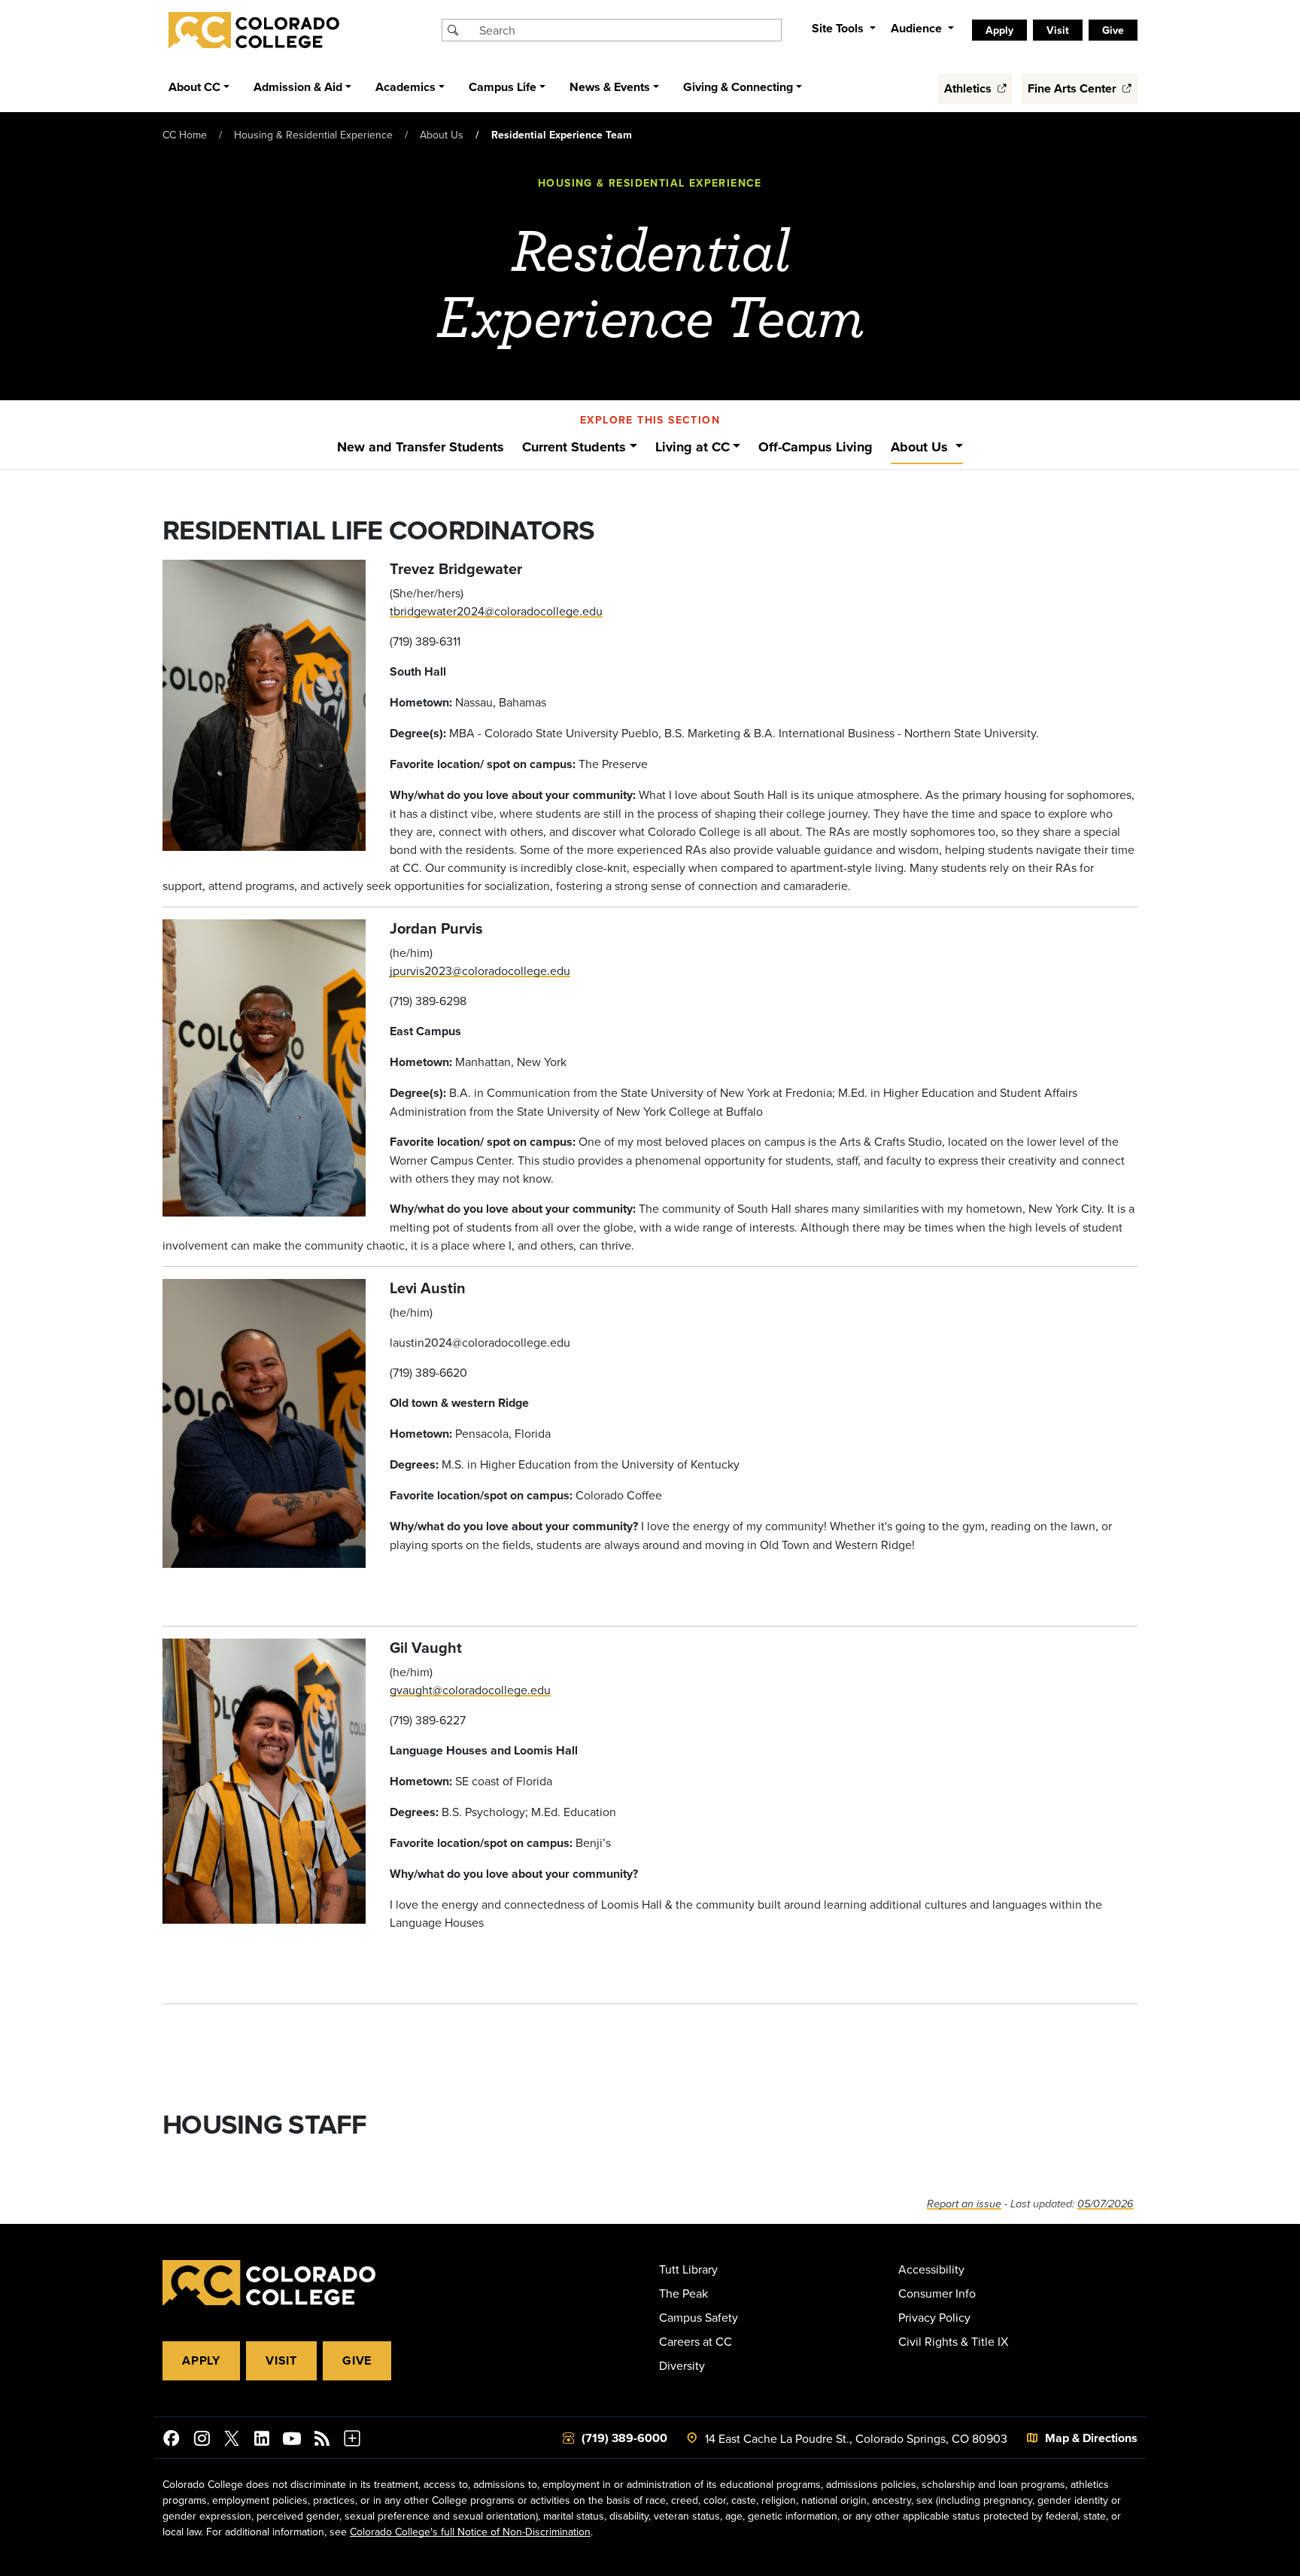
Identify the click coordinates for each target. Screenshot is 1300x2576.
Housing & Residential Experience (313, 135)
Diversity (682, 2365)
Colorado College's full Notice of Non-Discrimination (470, 2532)
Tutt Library (688, 2269)
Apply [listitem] (999, 30)
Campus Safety (699, 2317)
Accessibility (931, 2269)
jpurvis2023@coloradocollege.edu (480, 971)
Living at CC (693, 447)
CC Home (185, 135)
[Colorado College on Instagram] (202, 2441)
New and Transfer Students (421, 447)
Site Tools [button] (839, 28)
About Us (442, 135)
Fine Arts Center (1074, 88)
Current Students (574, 447)
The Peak (683, 2293)
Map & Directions (1091, 2438)
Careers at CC (696, 2341)
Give (357, 2360)
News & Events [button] (610, 87)
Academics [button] (405, 87)
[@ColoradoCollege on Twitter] (232, 2441)
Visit (281, 2360)
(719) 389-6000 (624, 2438)
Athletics (969, 88)
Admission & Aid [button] (298, 87)
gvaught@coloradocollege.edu (470, 1690)
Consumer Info (937, 2293)
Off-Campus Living (816, 447)
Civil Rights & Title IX (953, 2341)
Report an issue (964, 2204)
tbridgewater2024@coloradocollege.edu (496, 611)
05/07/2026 (1106, 2204)
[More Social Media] (352, 2441)
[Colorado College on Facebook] (172, 2441)
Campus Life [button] (503, 87)
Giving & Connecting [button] (738, 87)
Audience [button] (918, 28)
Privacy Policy (934, 2317)
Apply (201, 2360)
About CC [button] (194, 87)
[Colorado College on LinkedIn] (262, 2441)
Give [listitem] (1113, 30)
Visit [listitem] (1058, 30)
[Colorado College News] (322, 2441)
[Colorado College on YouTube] (292, 2441)
